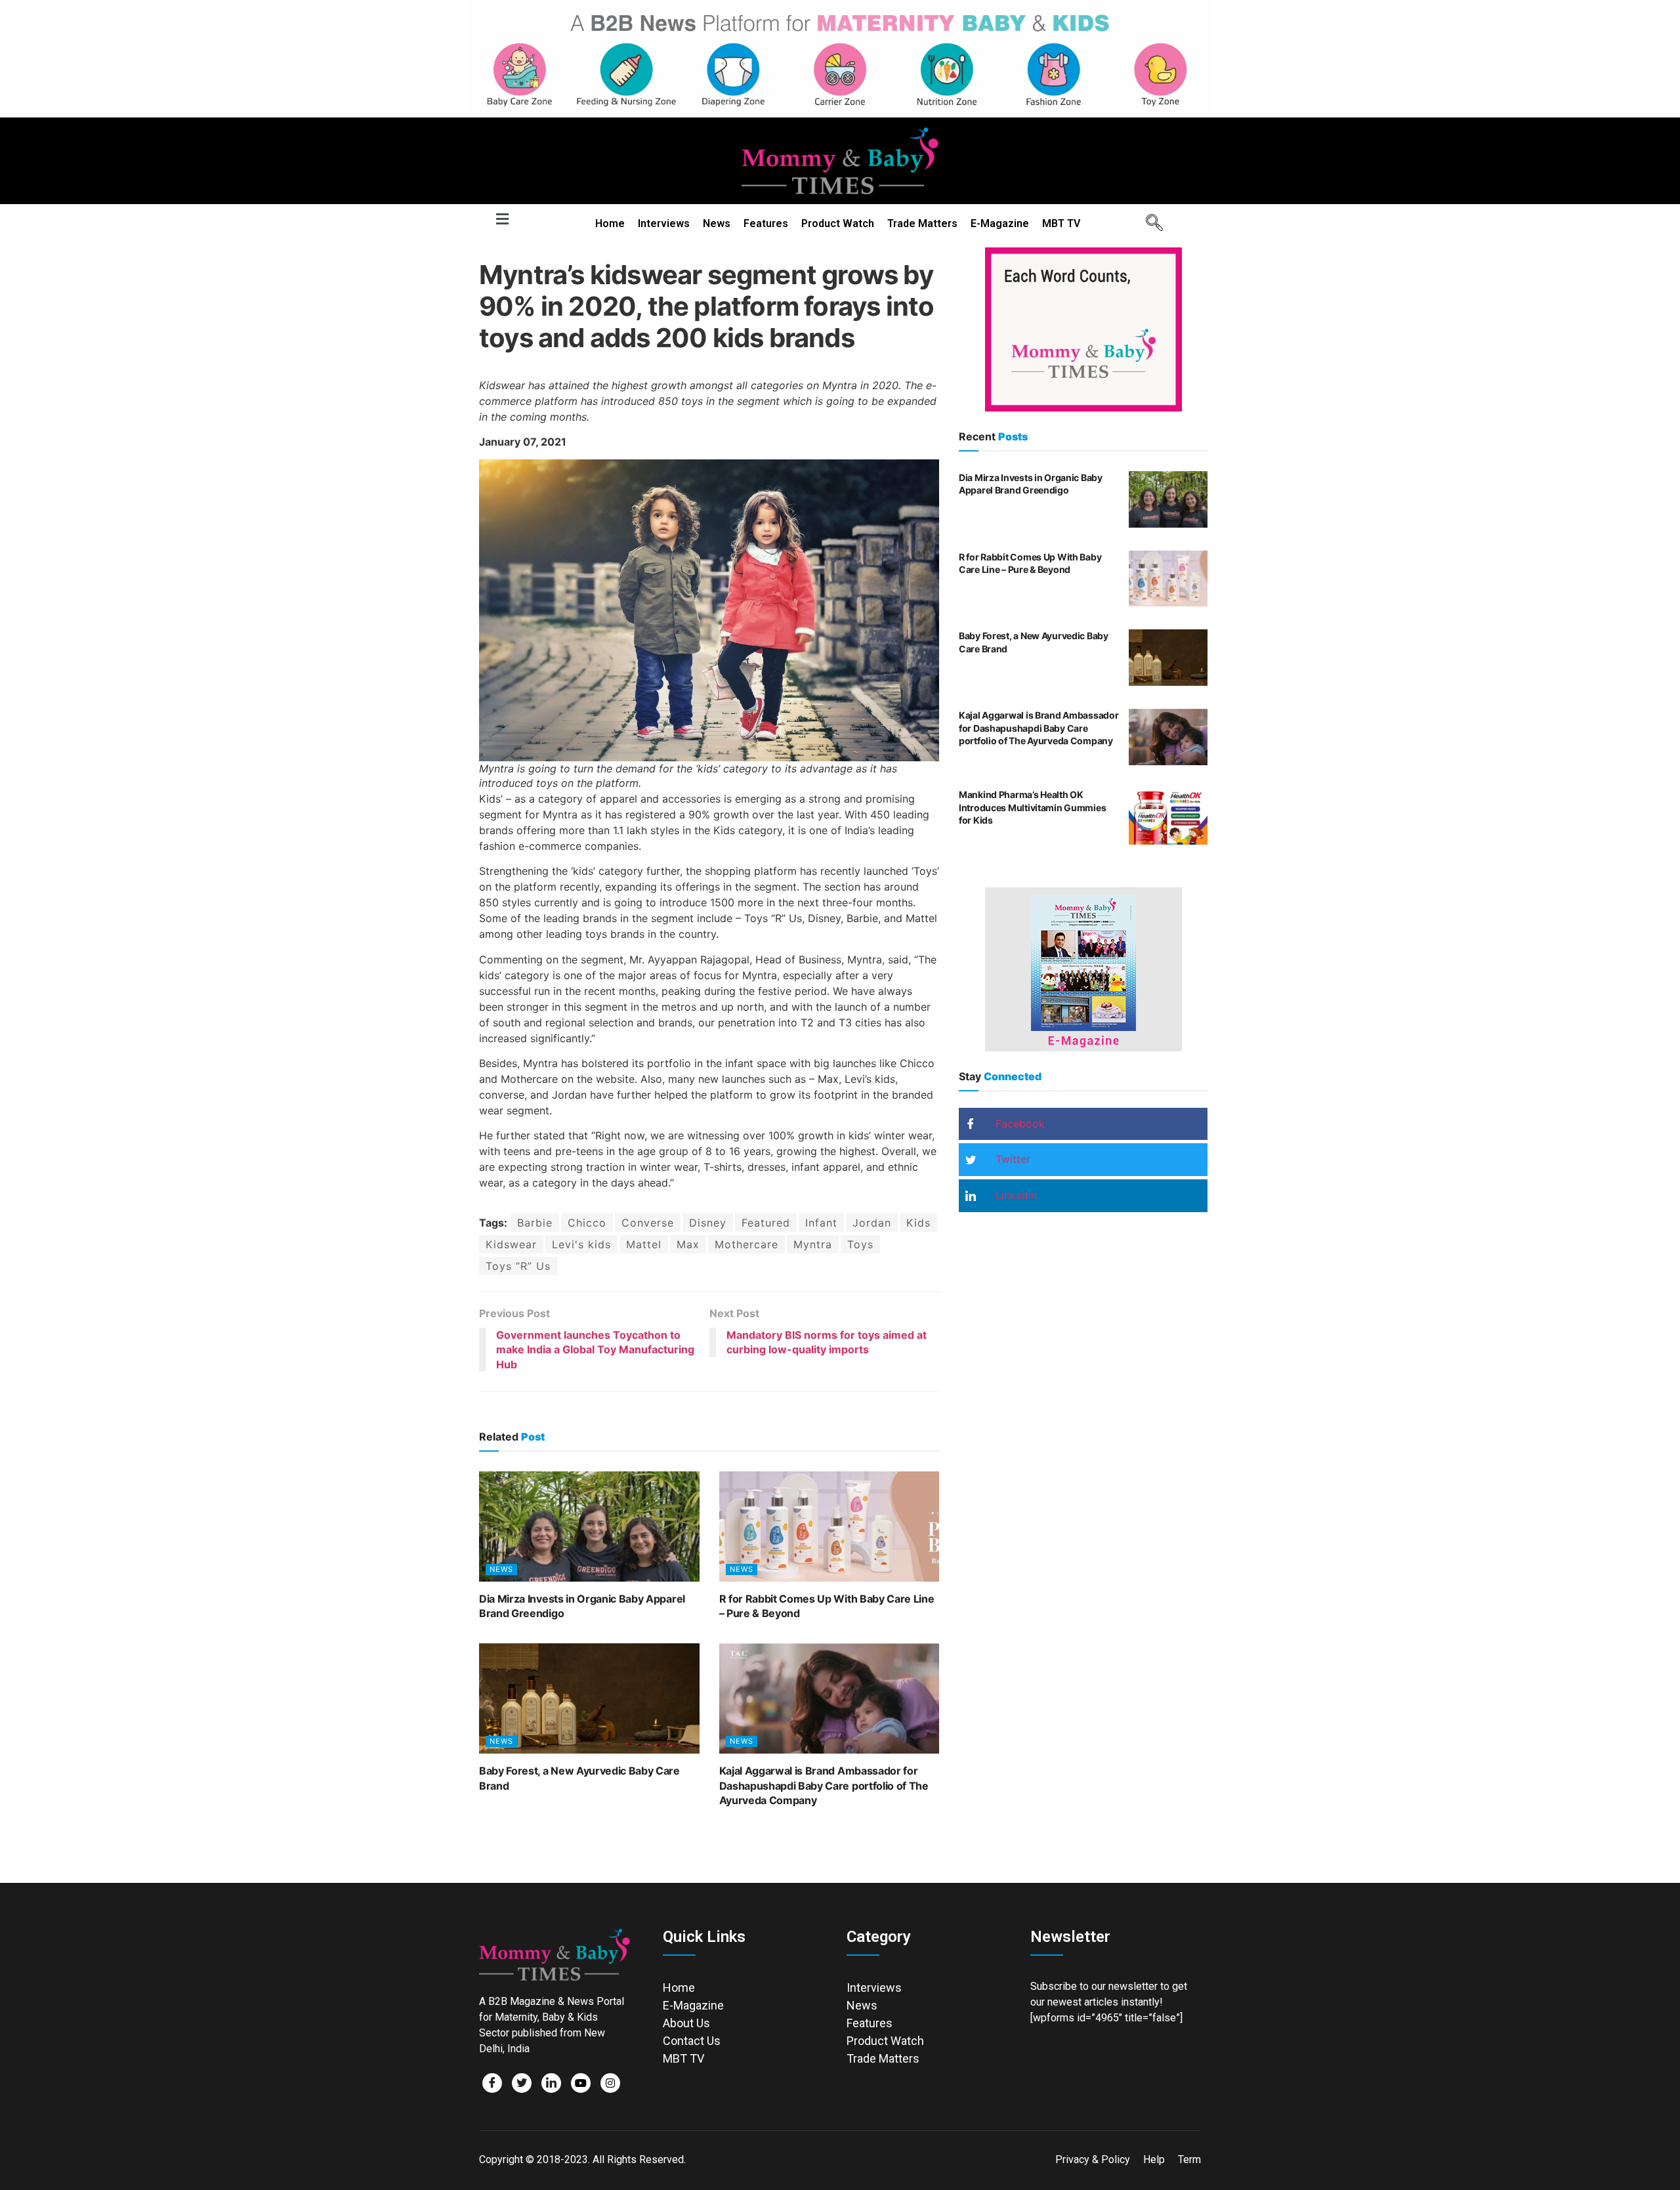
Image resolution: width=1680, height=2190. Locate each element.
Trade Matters (922, 223)
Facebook (1018, 1124)
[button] (502, 220)
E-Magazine (1000, 223)
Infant (821, 1223)
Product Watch (838, 223)
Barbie (535, 1223)
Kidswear (511, 1244)
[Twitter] (522, 2083)
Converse (648, 1223)
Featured (766, 1223)
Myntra (813, 1244)
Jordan (872, 1223)
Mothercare (746, 1244)
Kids (918, 1223)
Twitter (1011, 1159)
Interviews (664, 223)
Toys (860, 1244)
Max (688, 1244)
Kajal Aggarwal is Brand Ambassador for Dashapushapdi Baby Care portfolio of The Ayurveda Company (824, 1785)
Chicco (587, 1223)
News (717, 223)
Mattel (644, 1244)
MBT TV (1061, 223)
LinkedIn (1015, 1195)
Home (610, 223)
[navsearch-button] (1150, 224)
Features (766, 223)
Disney (708, 1223)
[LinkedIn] (551, 2083)
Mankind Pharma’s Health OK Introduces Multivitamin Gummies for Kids (1032, 807)
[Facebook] (492, 2083)
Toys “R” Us (518, 1266)
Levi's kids (581, 1244)
